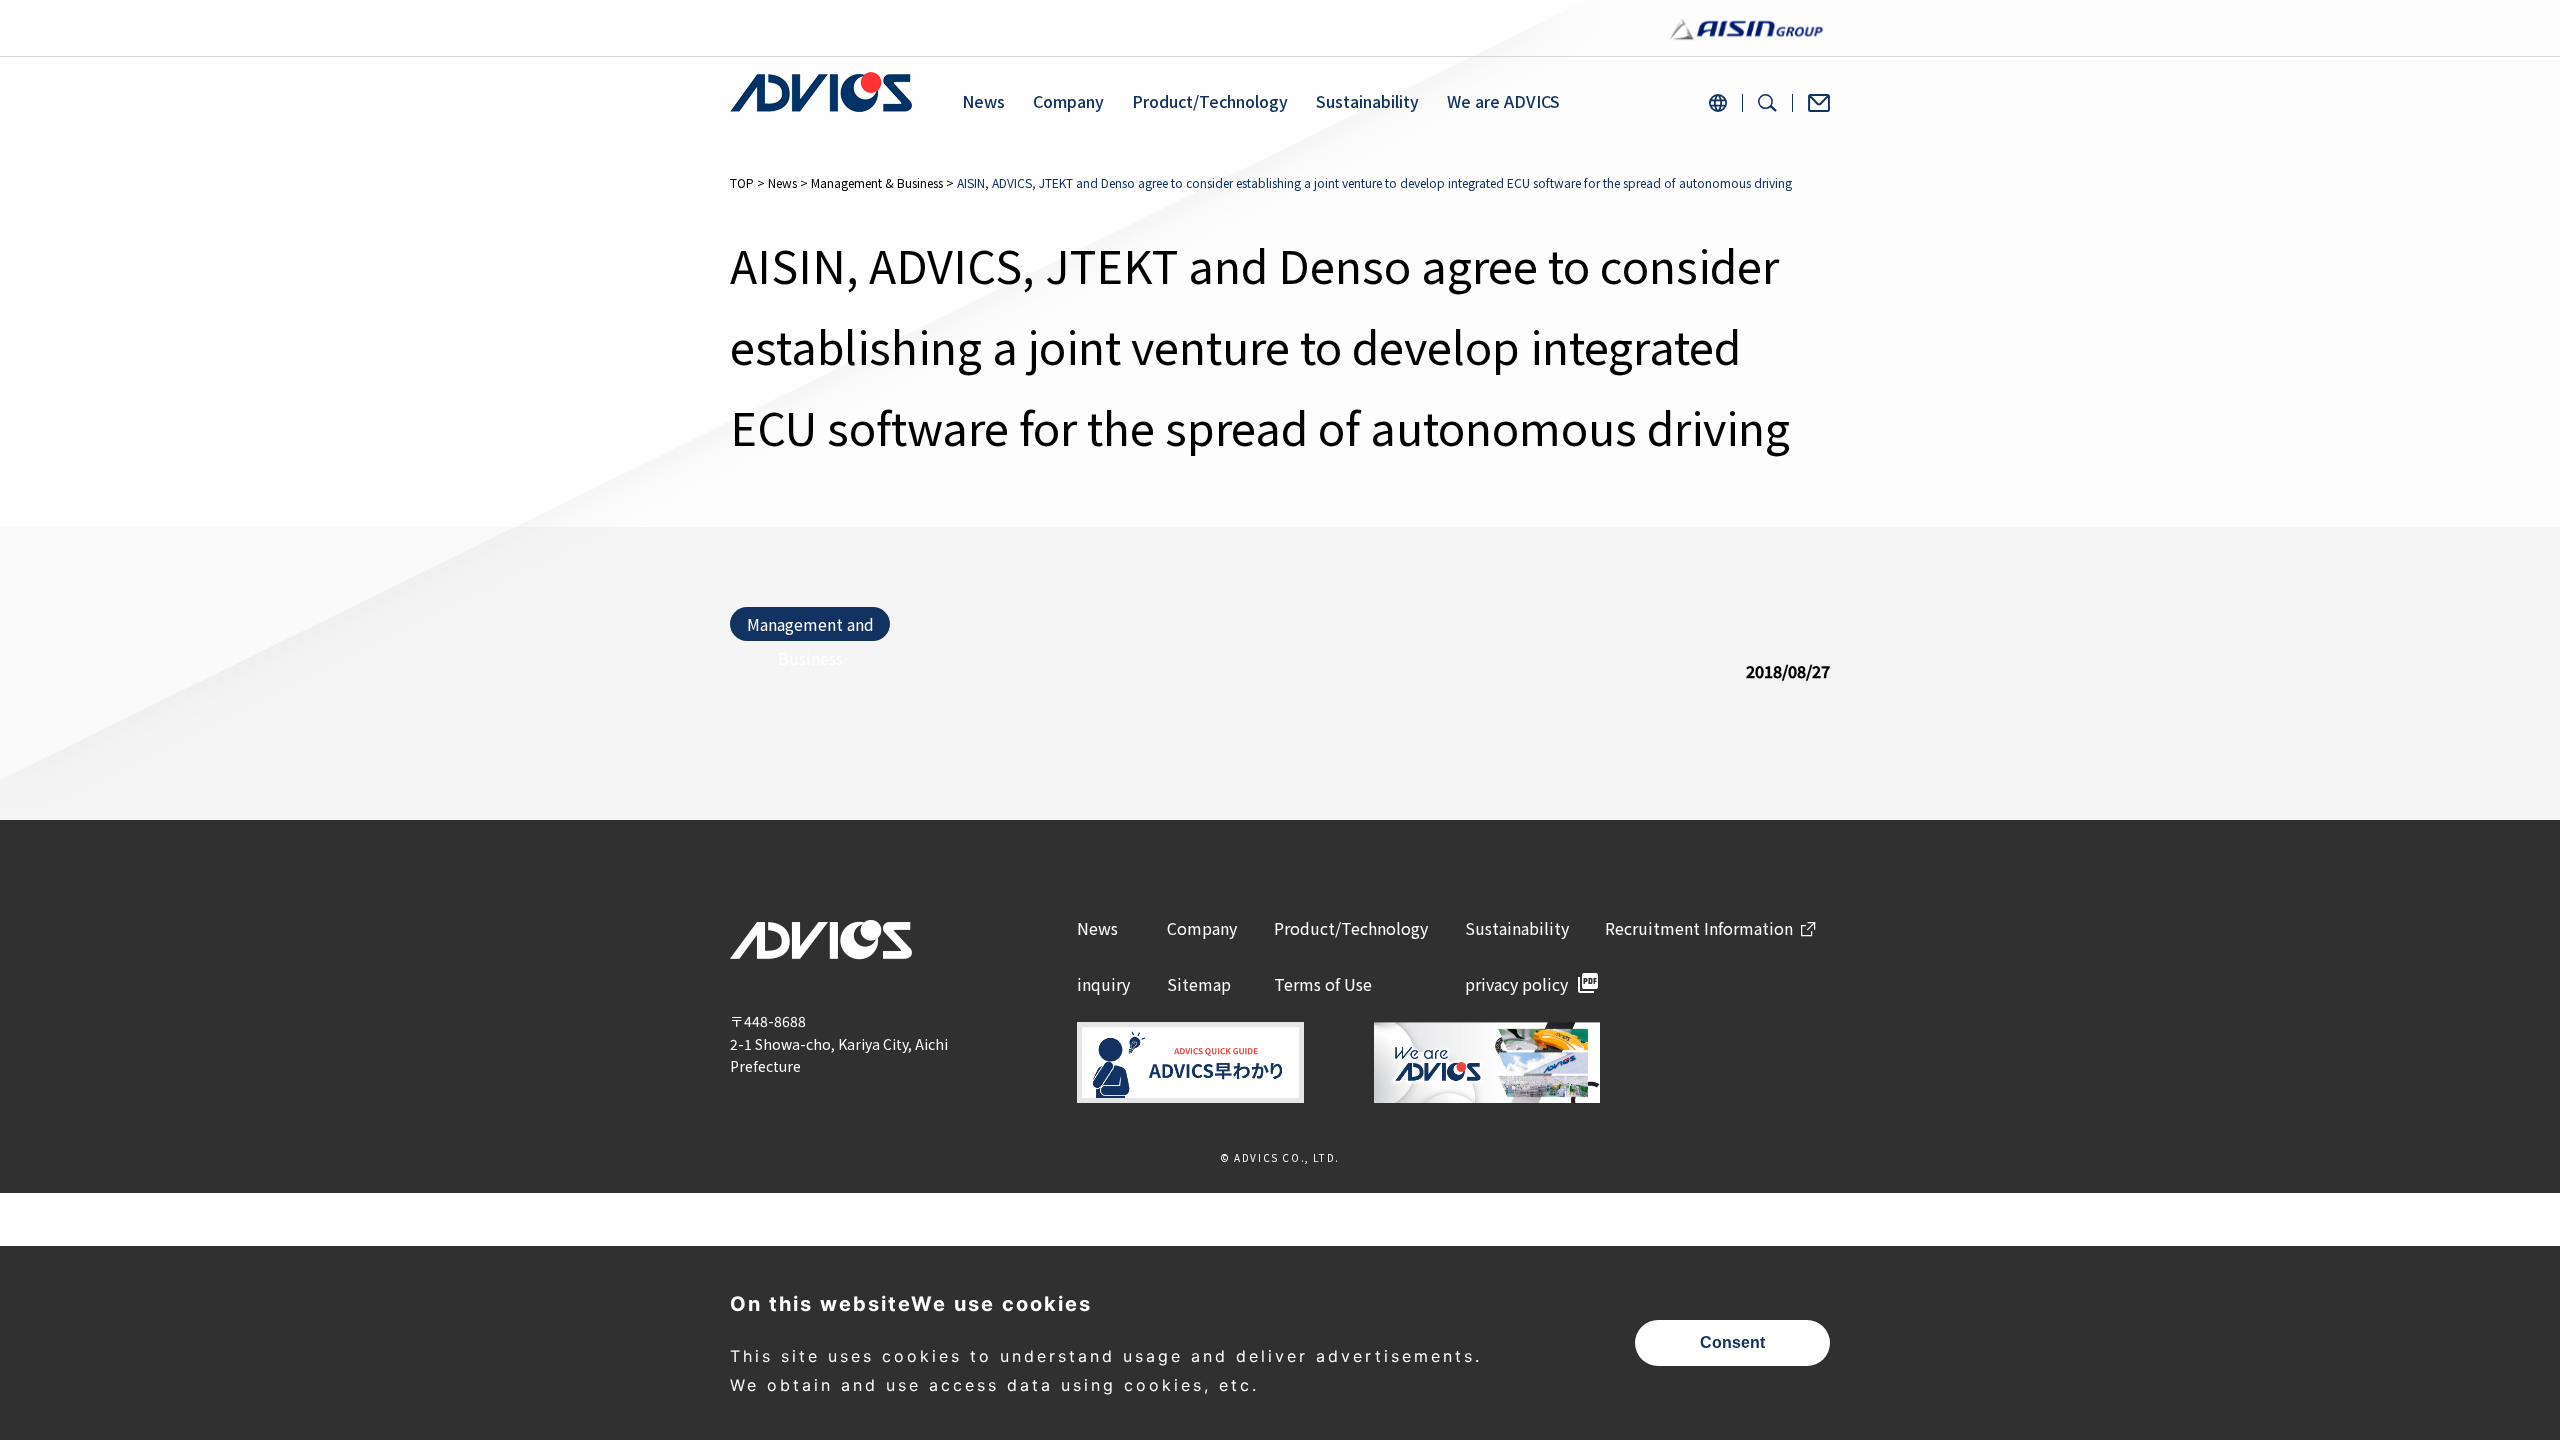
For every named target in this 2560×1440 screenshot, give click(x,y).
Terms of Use (1323, 984)
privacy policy (1516, 984)
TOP (742, 182)
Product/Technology (1210, 101)
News (983, 101)
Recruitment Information (1699, 928)
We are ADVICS (1503, 101)
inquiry (1103, 984)
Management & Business (877, 182)
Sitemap (1199, 984)
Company (1068, 101)
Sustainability (1367, 101)
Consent (1732, 1342)
